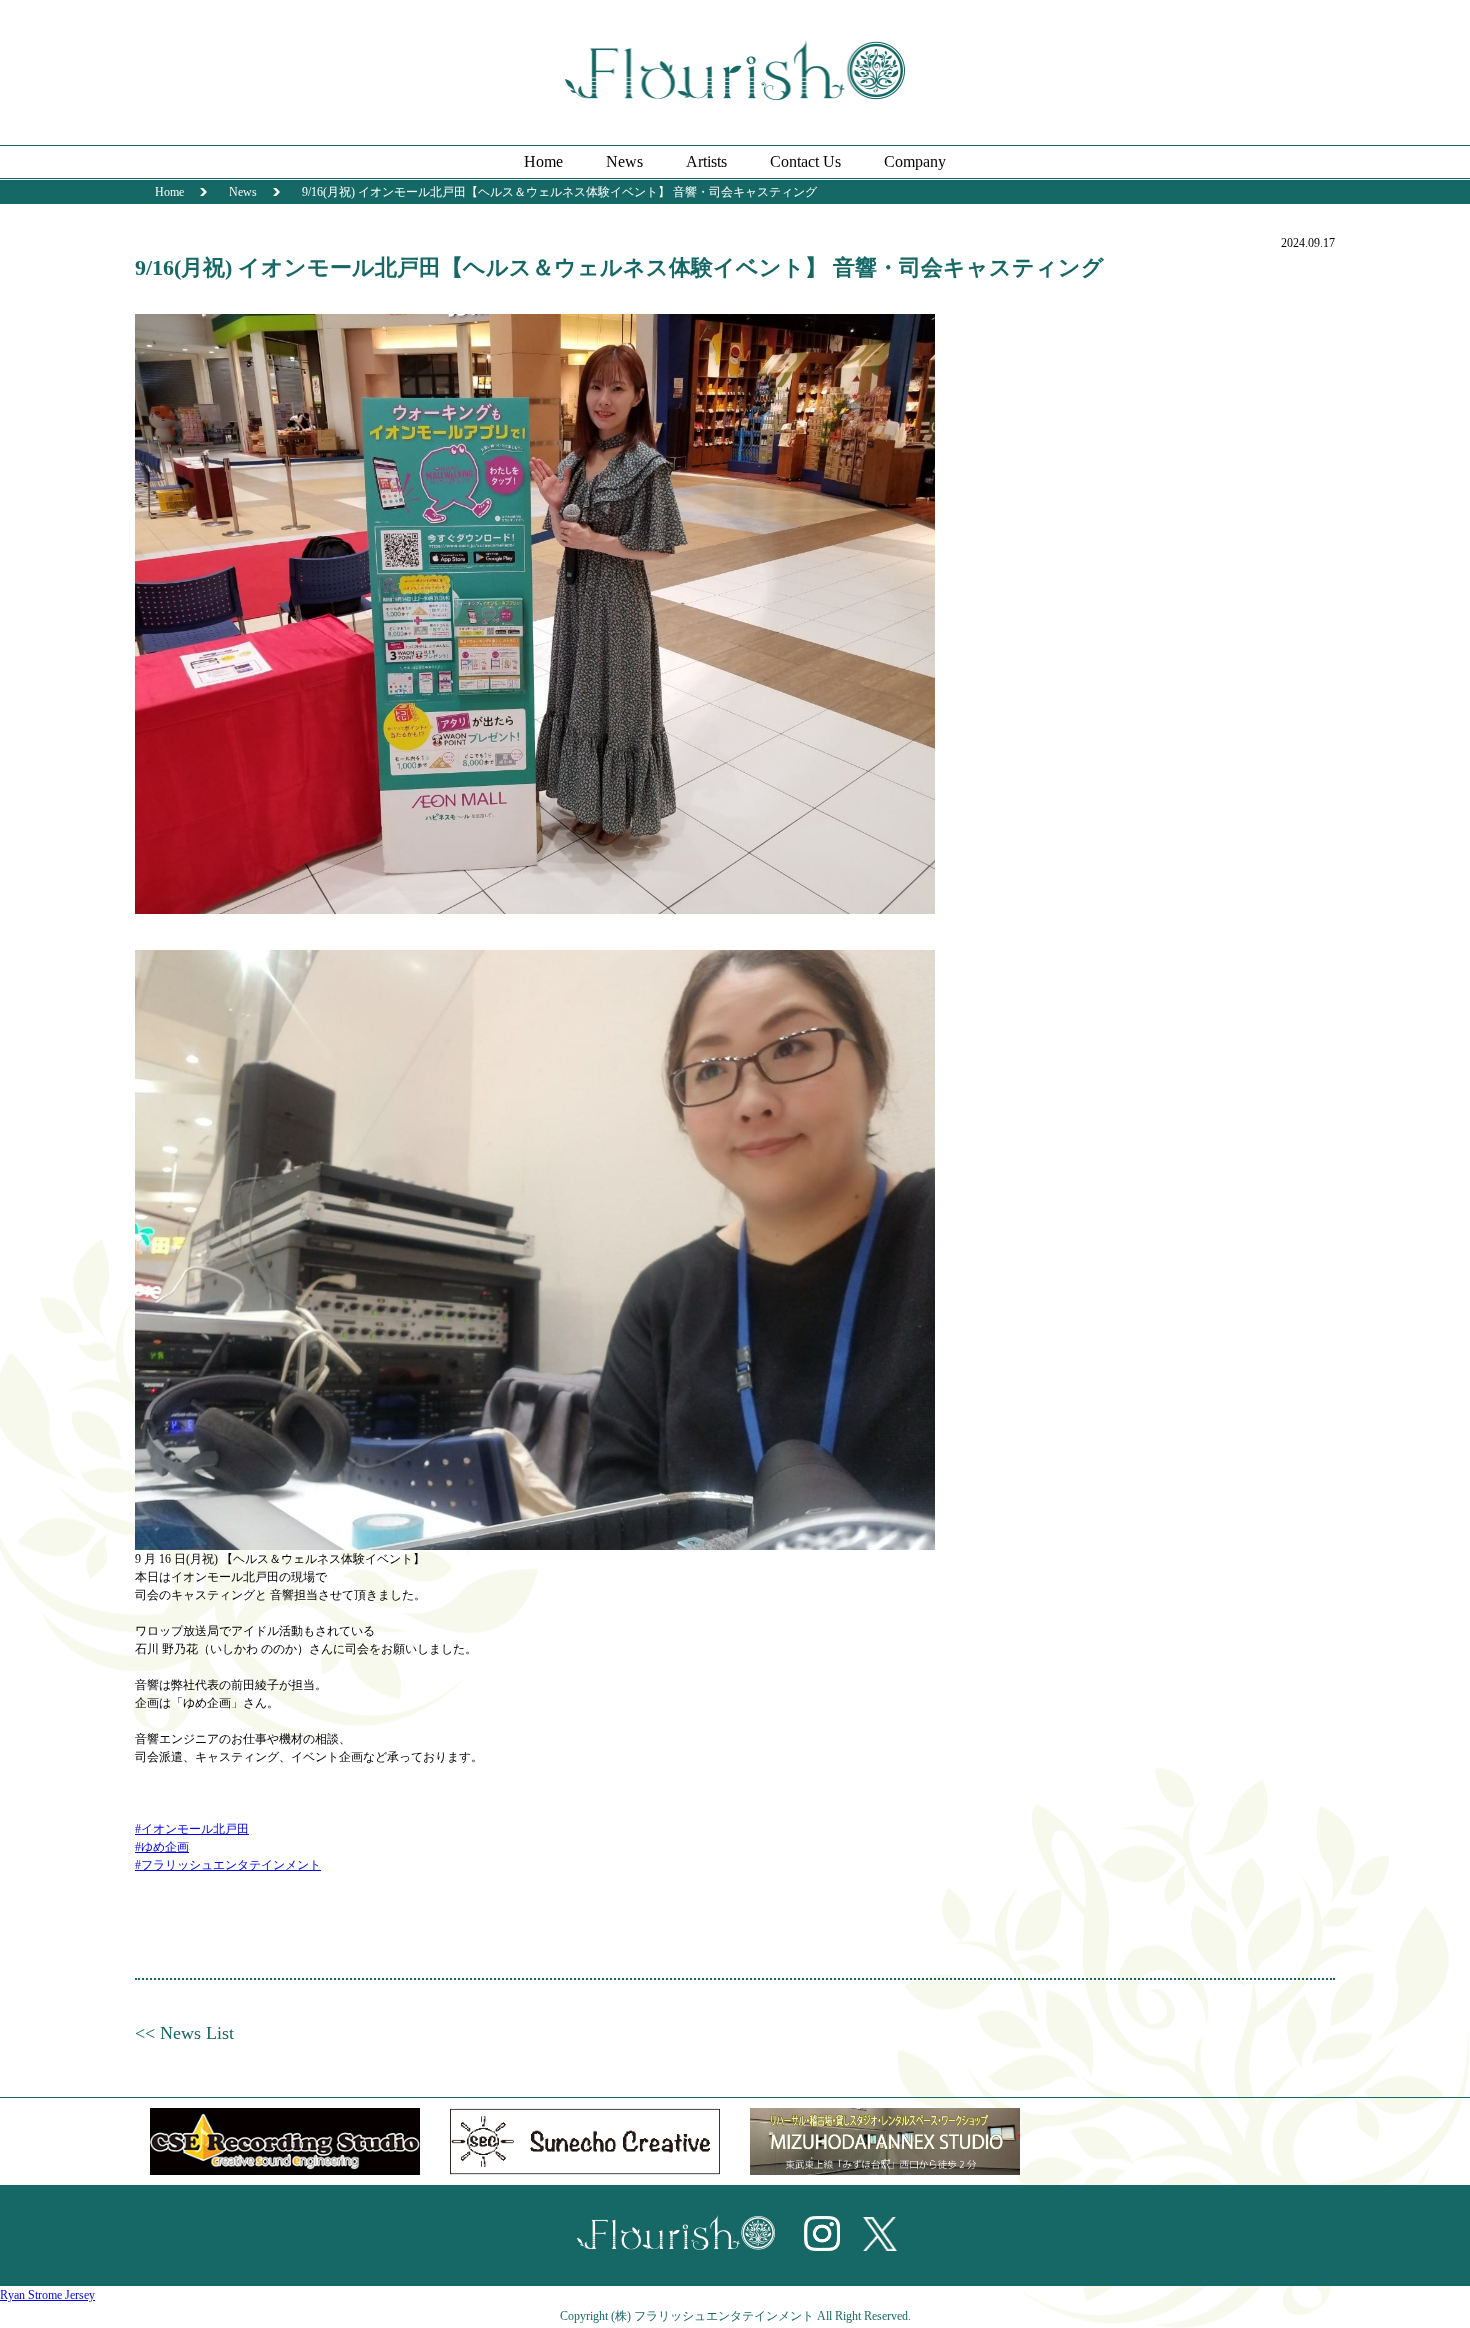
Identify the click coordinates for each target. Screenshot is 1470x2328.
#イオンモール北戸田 (192, 1829)
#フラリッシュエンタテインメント (228, 1865)
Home (543, 161)
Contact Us (805, 161)
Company (915, 161)
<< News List (184, 2033)
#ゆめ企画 (162, 1847)
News (624, 161)
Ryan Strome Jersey (47, 2295)
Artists (706, 161)
